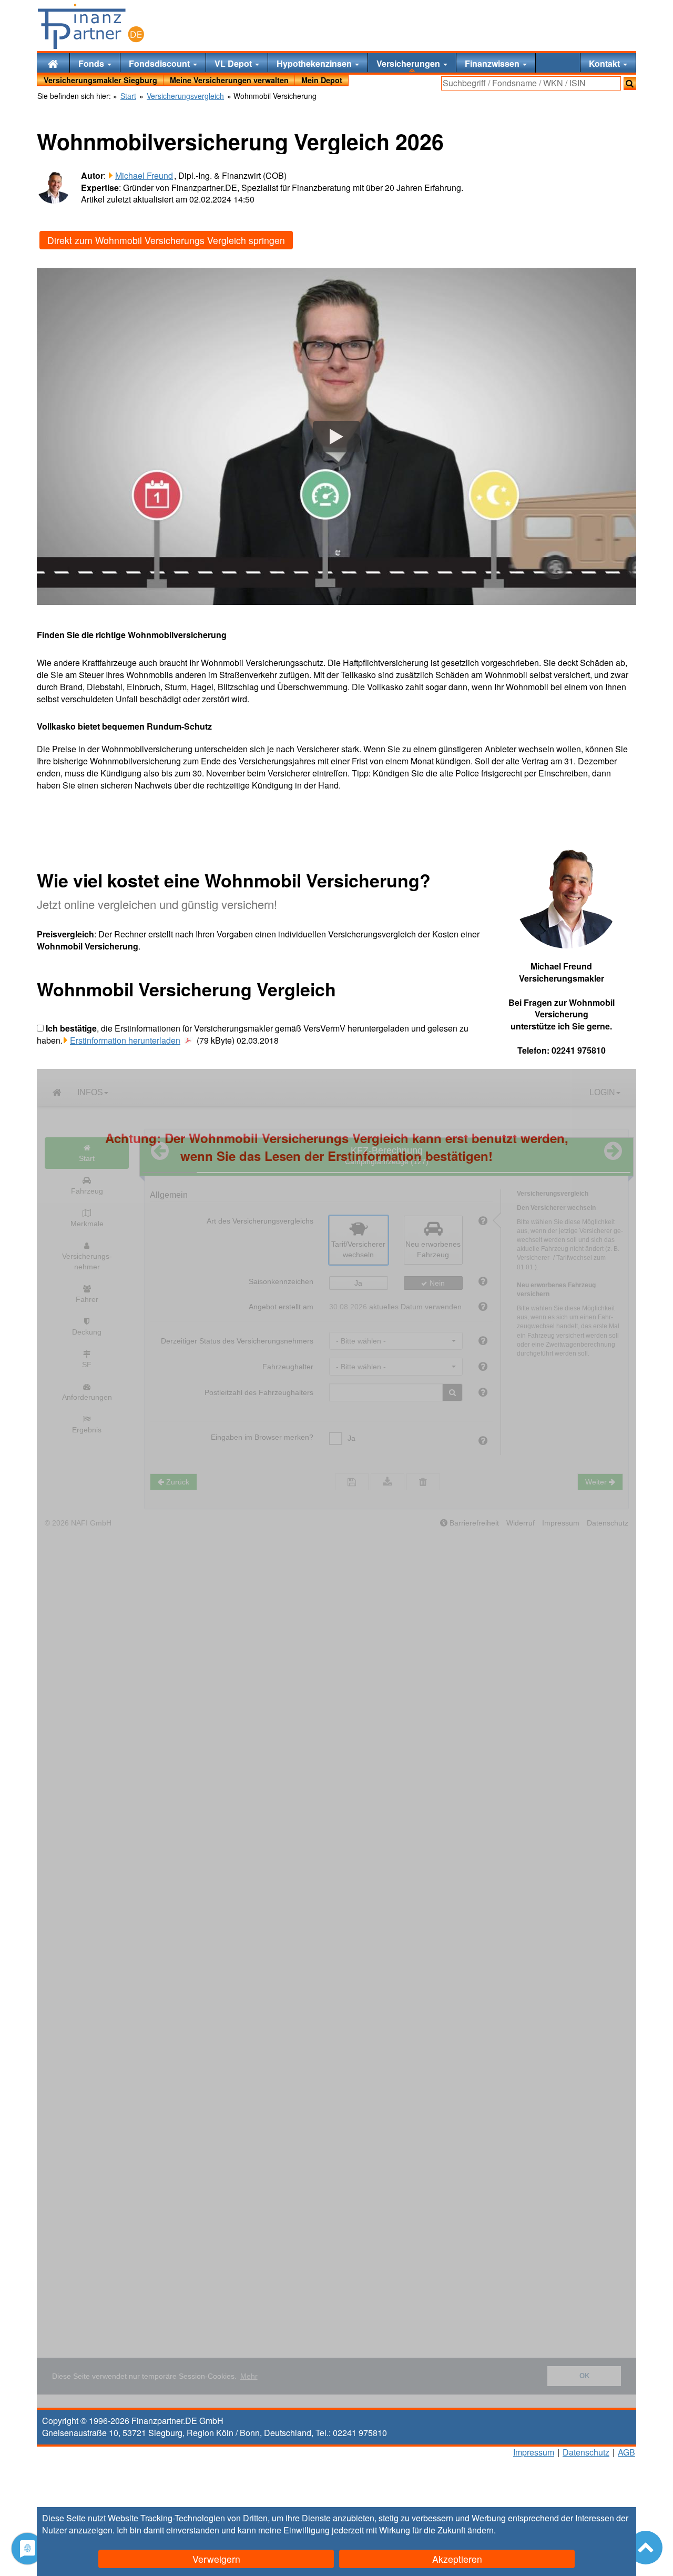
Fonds (92, 63)
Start (128, 96)
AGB (626, 2452)
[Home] (53, 63)
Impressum (534, 2452)
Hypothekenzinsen (315, 63)
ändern (481, 2530)
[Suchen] (630, 83)
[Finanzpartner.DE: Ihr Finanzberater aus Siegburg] (91, 26)
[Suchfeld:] (531, 83)
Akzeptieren (457, 2559)
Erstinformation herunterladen (125, 1040)
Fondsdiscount (160, 63)
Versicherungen (409, 63)
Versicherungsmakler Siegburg (100, 80)
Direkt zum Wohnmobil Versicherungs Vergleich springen (166, 240)
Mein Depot (322, 80)
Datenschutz (586, 2452)
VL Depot (234, 63)
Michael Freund (144, 175)
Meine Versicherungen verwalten (229, 80)
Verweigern (216, 2559)
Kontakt (605, 63)
